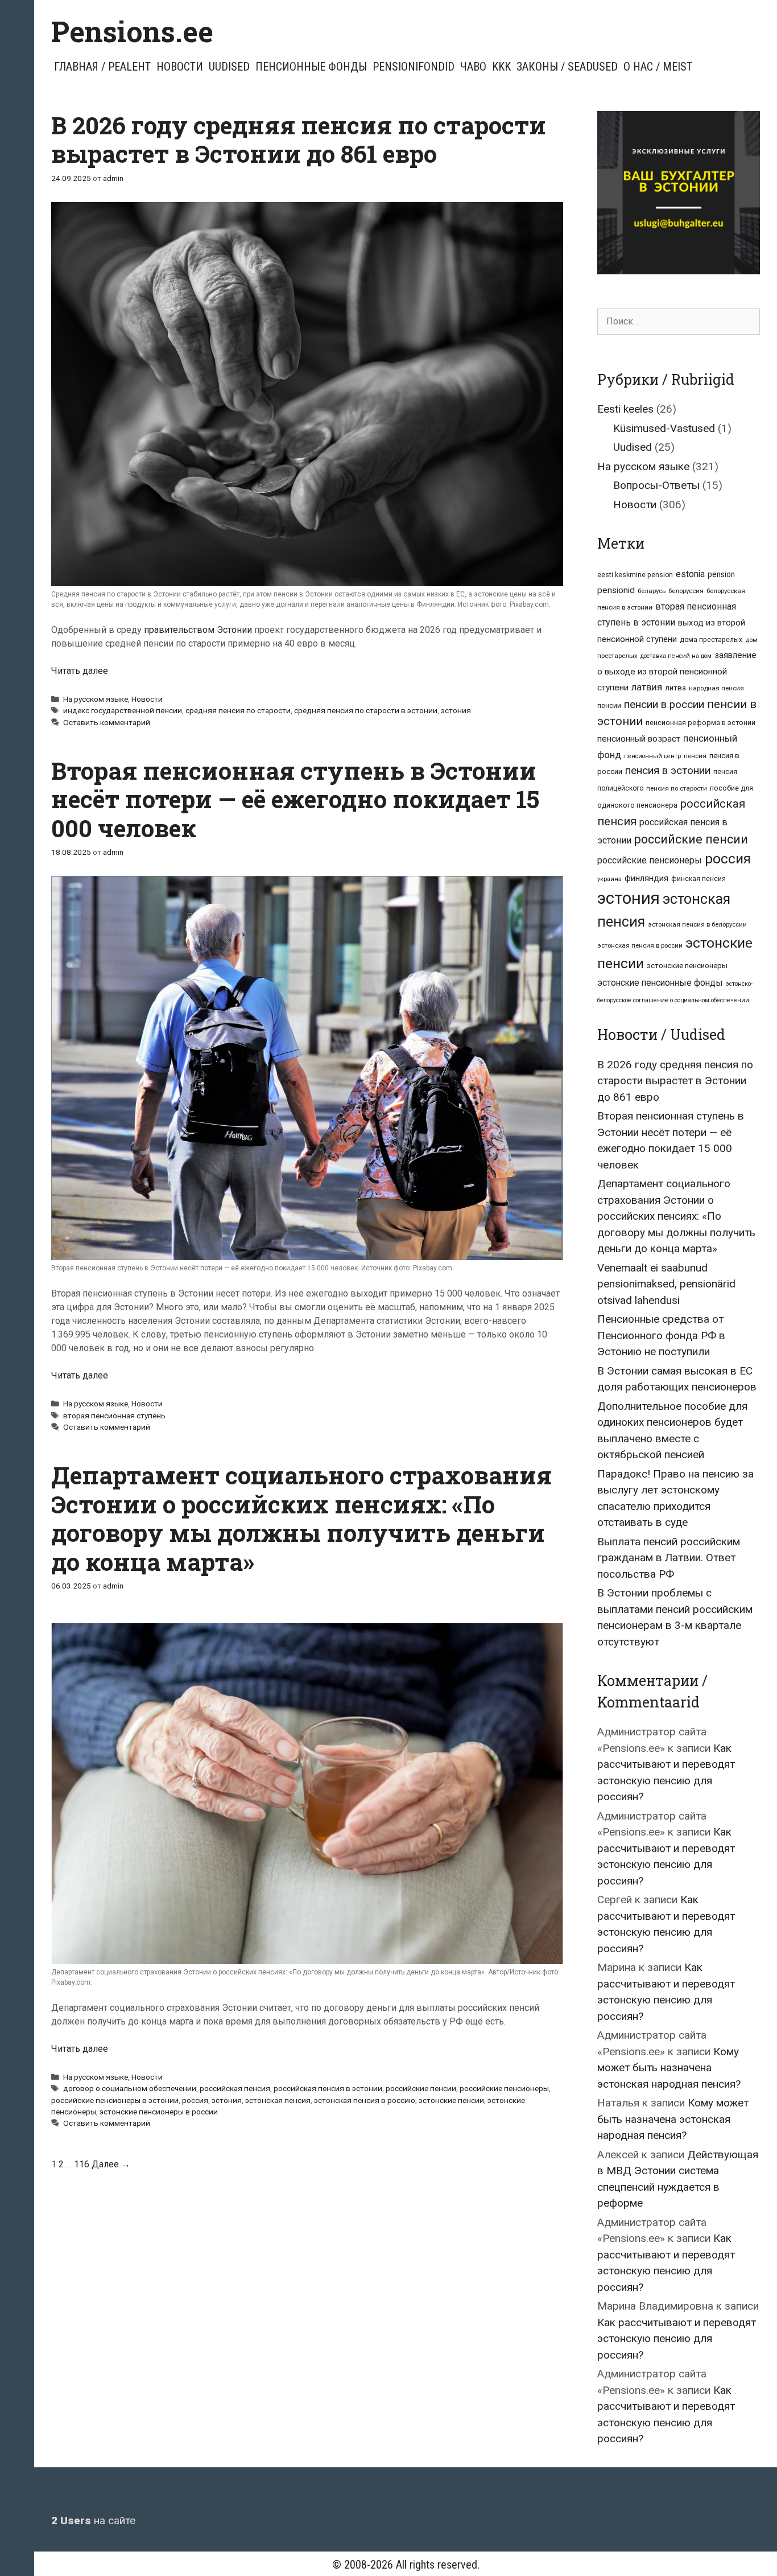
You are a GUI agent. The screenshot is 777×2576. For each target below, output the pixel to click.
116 (82, 2164)
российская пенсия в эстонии (328, 2088)
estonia (690, 574)
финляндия (646, 878)
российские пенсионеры (504, 2088)
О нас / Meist (658, 67)
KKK (501, 67)
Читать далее (80, 671)
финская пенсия (699, 879)
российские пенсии (421, 2088)
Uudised (229, 67)
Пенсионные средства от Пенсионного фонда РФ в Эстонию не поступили (661, 1335)
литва (675, 688)
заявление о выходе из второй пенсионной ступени (677, 671)
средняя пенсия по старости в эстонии (366, 710)
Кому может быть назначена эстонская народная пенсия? (669, 2068)
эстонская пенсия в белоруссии (697, 924)
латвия (647, 687)
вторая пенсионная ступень (114, 1415)
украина (609, 879)
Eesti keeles (625, 409)
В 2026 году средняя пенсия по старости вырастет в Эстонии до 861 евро (299, 139)
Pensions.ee (132, 31)
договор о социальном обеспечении (130, 2088)
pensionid (616, 590)
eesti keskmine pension (635, 575)
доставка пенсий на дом (676, 656)
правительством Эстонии (198, 630)
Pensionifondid (414, 67)
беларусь (652, 591)
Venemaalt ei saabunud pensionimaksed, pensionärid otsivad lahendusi (666, 1284)
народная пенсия (716, 688)
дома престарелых (711, 640)
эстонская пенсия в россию (365, 2100)
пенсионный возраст (639, 739)
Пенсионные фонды (311, 67)
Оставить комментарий (107, 722)
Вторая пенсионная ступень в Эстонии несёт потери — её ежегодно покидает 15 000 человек (295, 799)
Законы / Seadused (567, 67)
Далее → (111, 2164)
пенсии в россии (664, 705)
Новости (180, 67)
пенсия (695, 756)
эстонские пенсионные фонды (660, 983)
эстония (456, 710)
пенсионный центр (652, 756)
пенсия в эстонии (668, 771)
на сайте (93, 2521)
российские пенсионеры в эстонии (115, 2100)
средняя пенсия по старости (238, 710)
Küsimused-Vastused (664, 428)
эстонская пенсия (278, 2100)
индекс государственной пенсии (123, 710)
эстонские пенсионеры (687, 966)
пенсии (609, 705)
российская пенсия (235, 2088)
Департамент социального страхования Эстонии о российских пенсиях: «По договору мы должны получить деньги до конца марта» (301, 1518)
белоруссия (686, 591)
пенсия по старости (677, 788)
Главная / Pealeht (102, 67)
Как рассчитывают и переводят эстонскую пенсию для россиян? (677, 2339)
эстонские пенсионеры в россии (159, 2112)
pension (721, 574)
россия (195, 2100)
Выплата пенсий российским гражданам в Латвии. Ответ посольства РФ (669, 1558)
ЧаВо (473, 67)
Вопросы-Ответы (656, 485)
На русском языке (96, 699)
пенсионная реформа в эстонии (700, 723)
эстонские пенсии (451, 2100)
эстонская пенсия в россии (640, 945)
